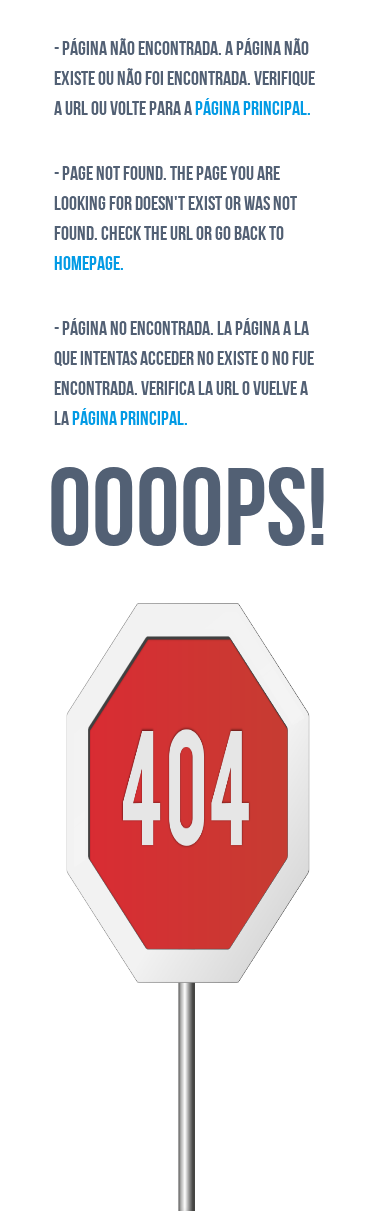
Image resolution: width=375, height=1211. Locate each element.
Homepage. (89, 265)
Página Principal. (253, 110)
